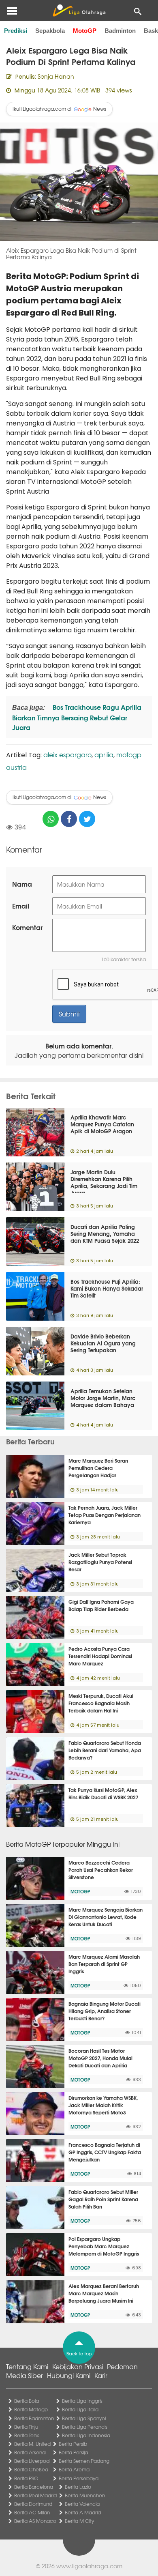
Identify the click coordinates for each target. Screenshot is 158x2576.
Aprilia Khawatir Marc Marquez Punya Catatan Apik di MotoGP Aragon (102, 1124)
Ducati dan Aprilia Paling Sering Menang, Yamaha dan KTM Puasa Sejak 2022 (105, 1233)
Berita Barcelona (34, 2487)
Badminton (120, 31)
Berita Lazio (78, 2487)
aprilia (104, 754)
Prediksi (16, 31)
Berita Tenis (27, 2435)
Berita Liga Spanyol (84, 2418)
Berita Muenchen (85, 2495)
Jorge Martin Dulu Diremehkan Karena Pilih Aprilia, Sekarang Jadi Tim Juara (104, 1182)
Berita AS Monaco (35, 2521)
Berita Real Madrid (35, 2495)
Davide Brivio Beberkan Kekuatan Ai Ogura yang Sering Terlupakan (103, 1343)
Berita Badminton (34, 2418)
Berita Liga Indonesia (86, 2435)
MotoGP (85, 31)
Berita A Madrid (83, 2512)
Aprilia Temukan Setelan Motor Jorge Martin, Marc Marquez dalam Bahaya (103, 1398)
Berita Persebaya (79, 2478)
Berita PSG (26, 2478)
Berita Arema (74, 2469)
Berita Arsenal (30, 2452)
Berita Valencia (82, 2504)
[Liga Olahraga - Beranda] (79, 11)
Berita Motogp (31, 2409)
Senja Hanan (56, 76)
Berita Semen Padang (84, 2461)
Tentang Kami (27, 2366)
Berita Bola (27, 2401)
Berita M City (79, 2521)
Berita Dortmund (33, 2504)
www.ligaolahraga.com (89, 2566)
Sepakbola (50, 31)
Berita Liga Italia (80, 2409)
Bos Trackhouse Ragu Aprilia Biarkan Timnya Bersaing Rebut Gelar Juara (77, 717)
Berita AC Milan (32, 2512)
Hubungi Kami (69, 2375)
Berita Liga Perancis (85, 2427)
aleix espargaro (67, 754)
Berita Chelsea (31, 2469)
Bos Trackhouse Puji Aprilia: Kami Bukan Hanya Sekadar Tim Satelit (107, 1288)
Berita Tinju (26, 2427)
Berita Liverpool (32, 2461)
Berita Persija (73, 2452)
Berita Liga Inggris (82, 2401)
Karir (101, 2375)
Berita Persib (73, 2444)
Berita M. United (32, 2444)
